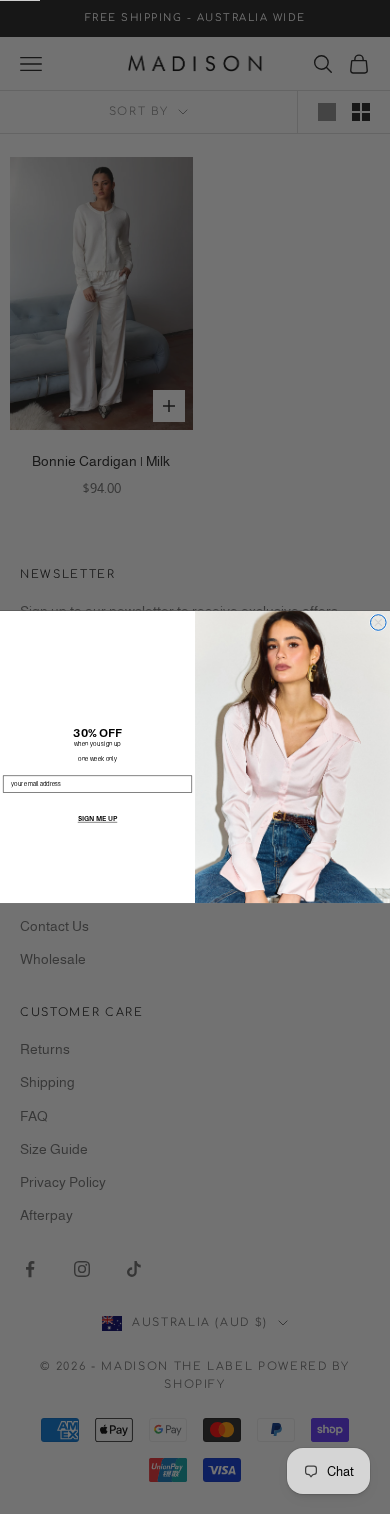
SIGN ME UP (97, 819)
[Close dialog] (379, 623)
